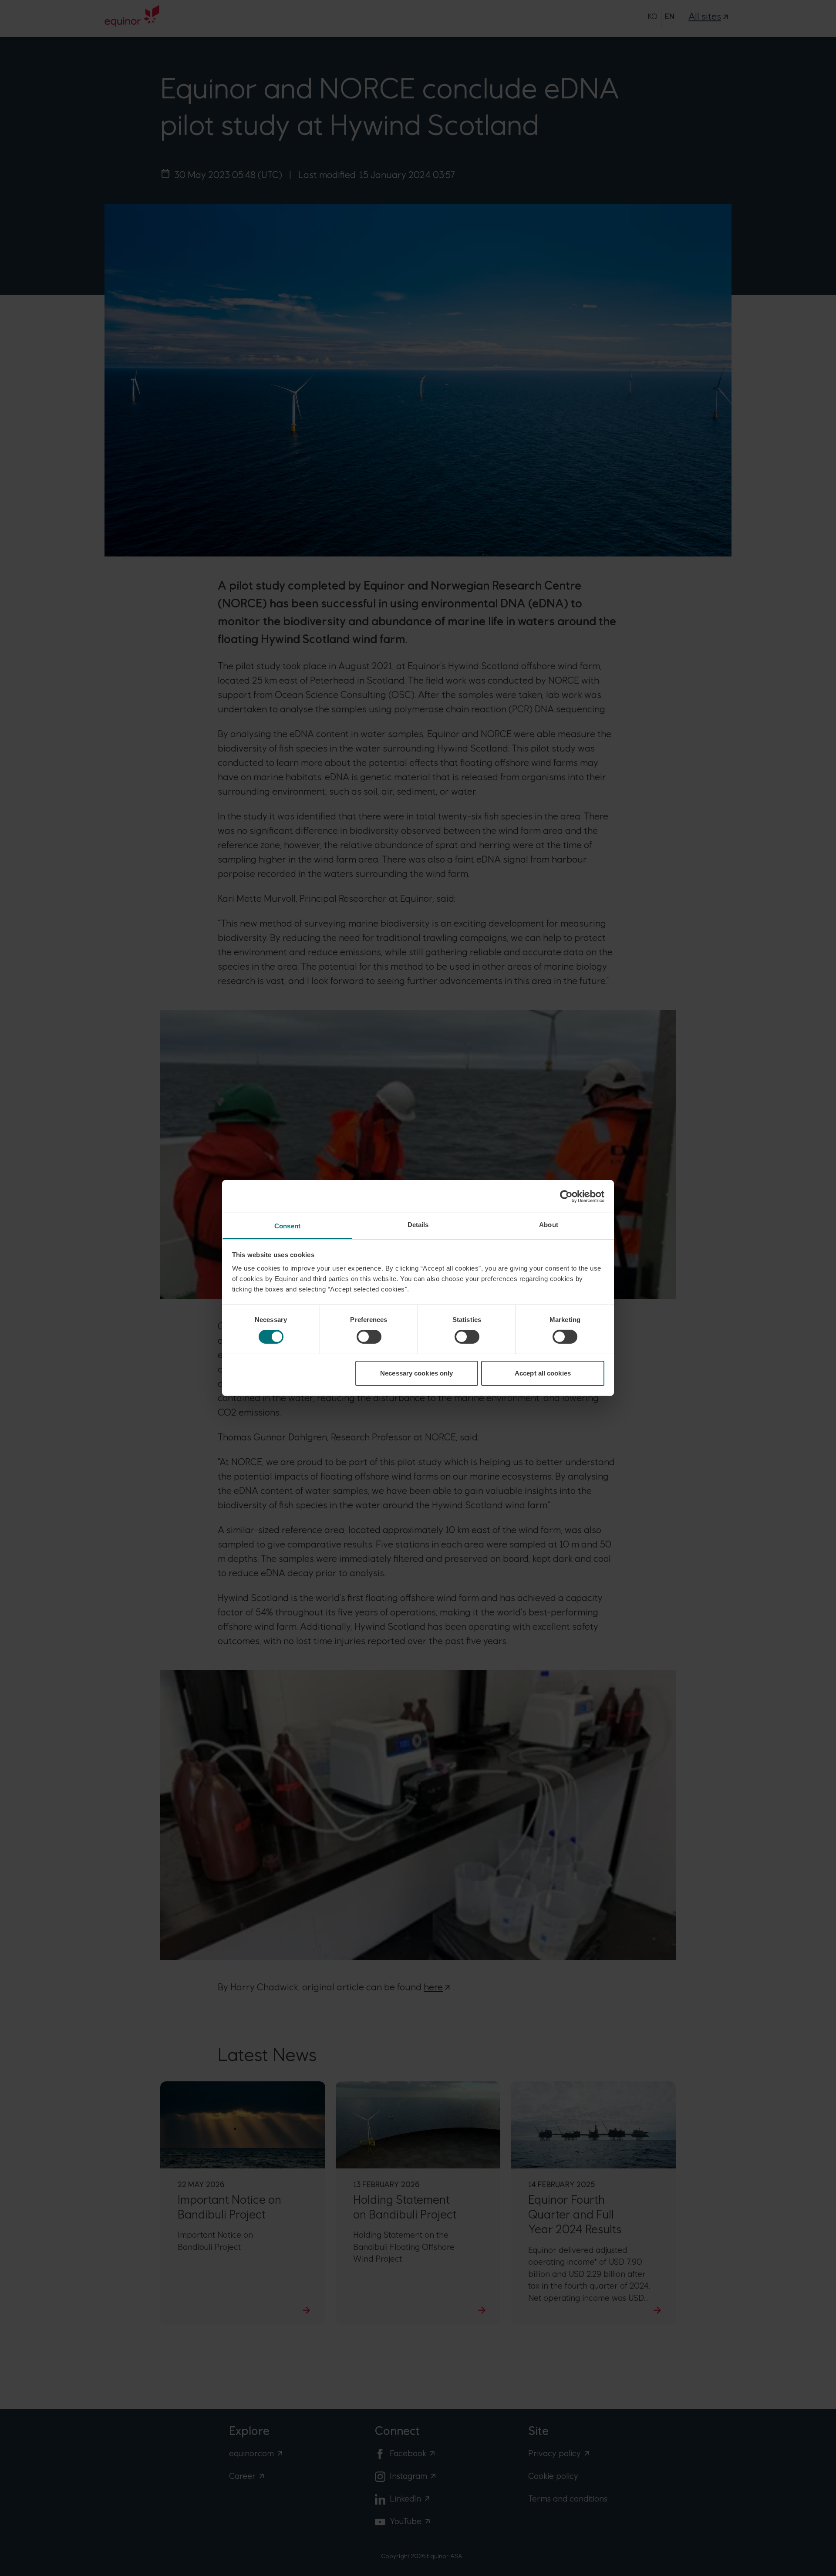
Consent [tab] (287, 1226)
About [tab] (549, 1225)
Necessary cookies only (416, 1373)
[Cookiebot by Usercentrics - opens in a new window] (566, 1196)
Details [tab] (418, 1225)
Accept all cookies (543, 1373)
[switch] (369, 1337)
